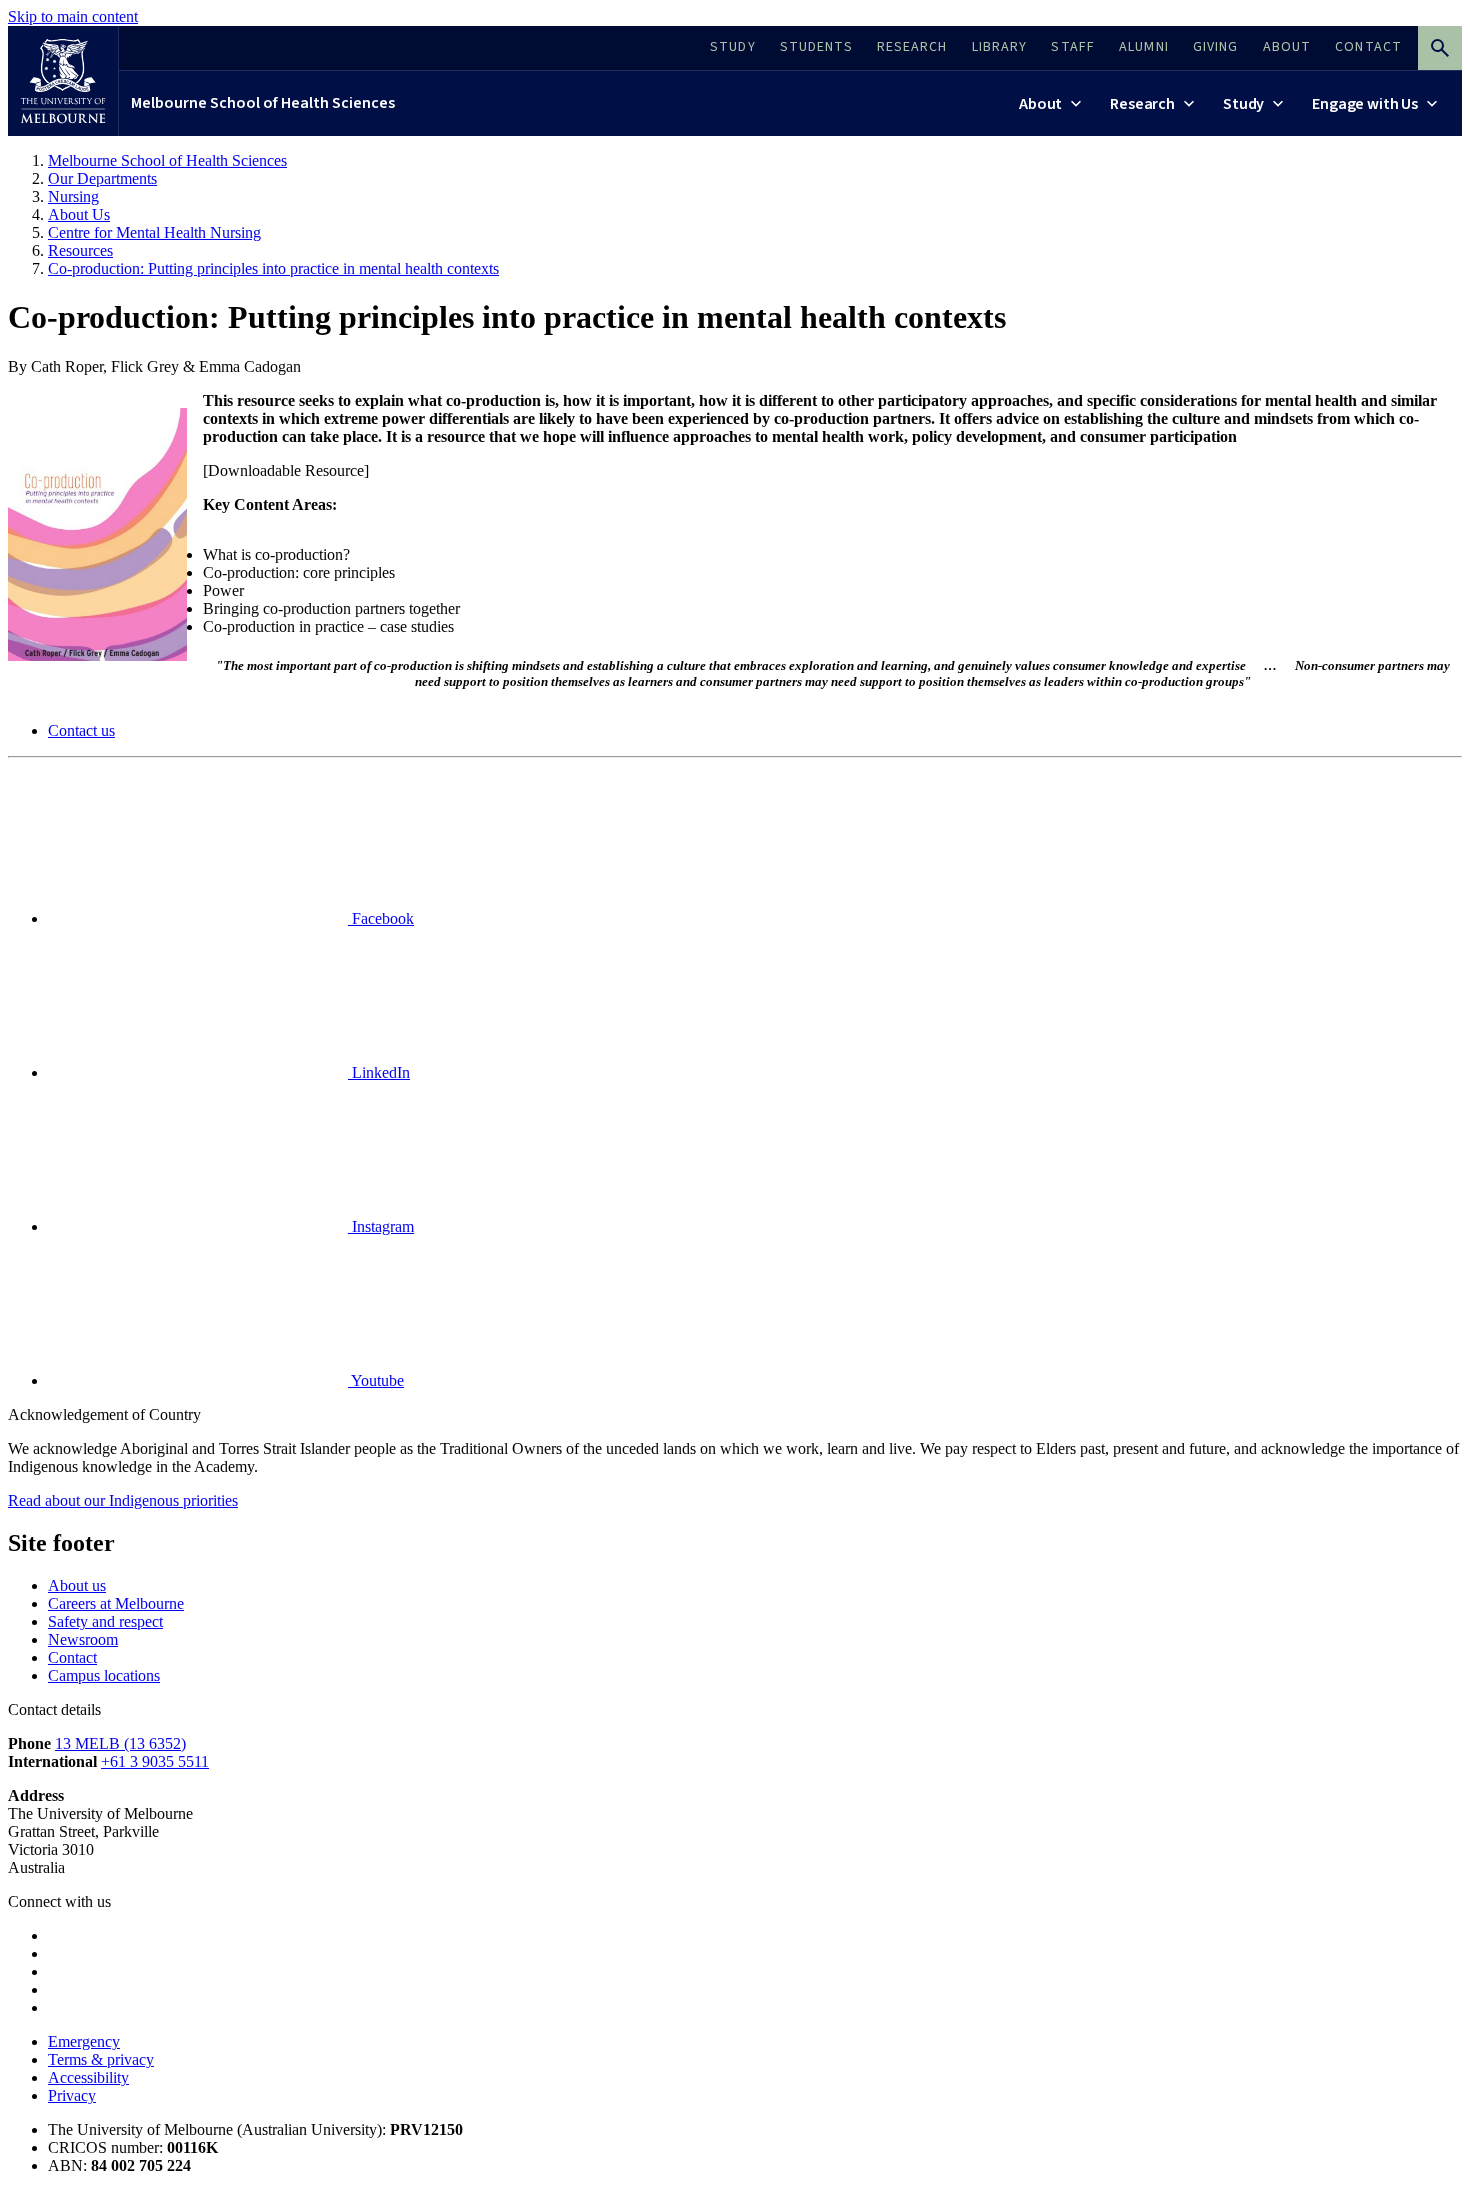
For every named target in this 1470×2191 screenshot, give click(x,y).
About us (77, 1585)
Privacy (72, 2095)
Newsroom (83, 1639)
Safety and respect (105, 1621)
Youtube (376, 1380)
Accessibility (88, 2077)
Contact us (81, 730)
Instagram (381, 1226)
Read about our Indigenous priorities (123, 1500)
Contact (72, 1657)
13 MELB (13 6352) (120, 1743)
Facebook (381, 918)
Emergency (84, 2041)
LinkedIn (379, 1072)
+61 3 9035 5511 (155, 1761)
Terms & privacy (101, 2059)
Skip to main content (73, 16)
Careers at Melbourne (116, 1603)
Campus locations (104, 1675)
